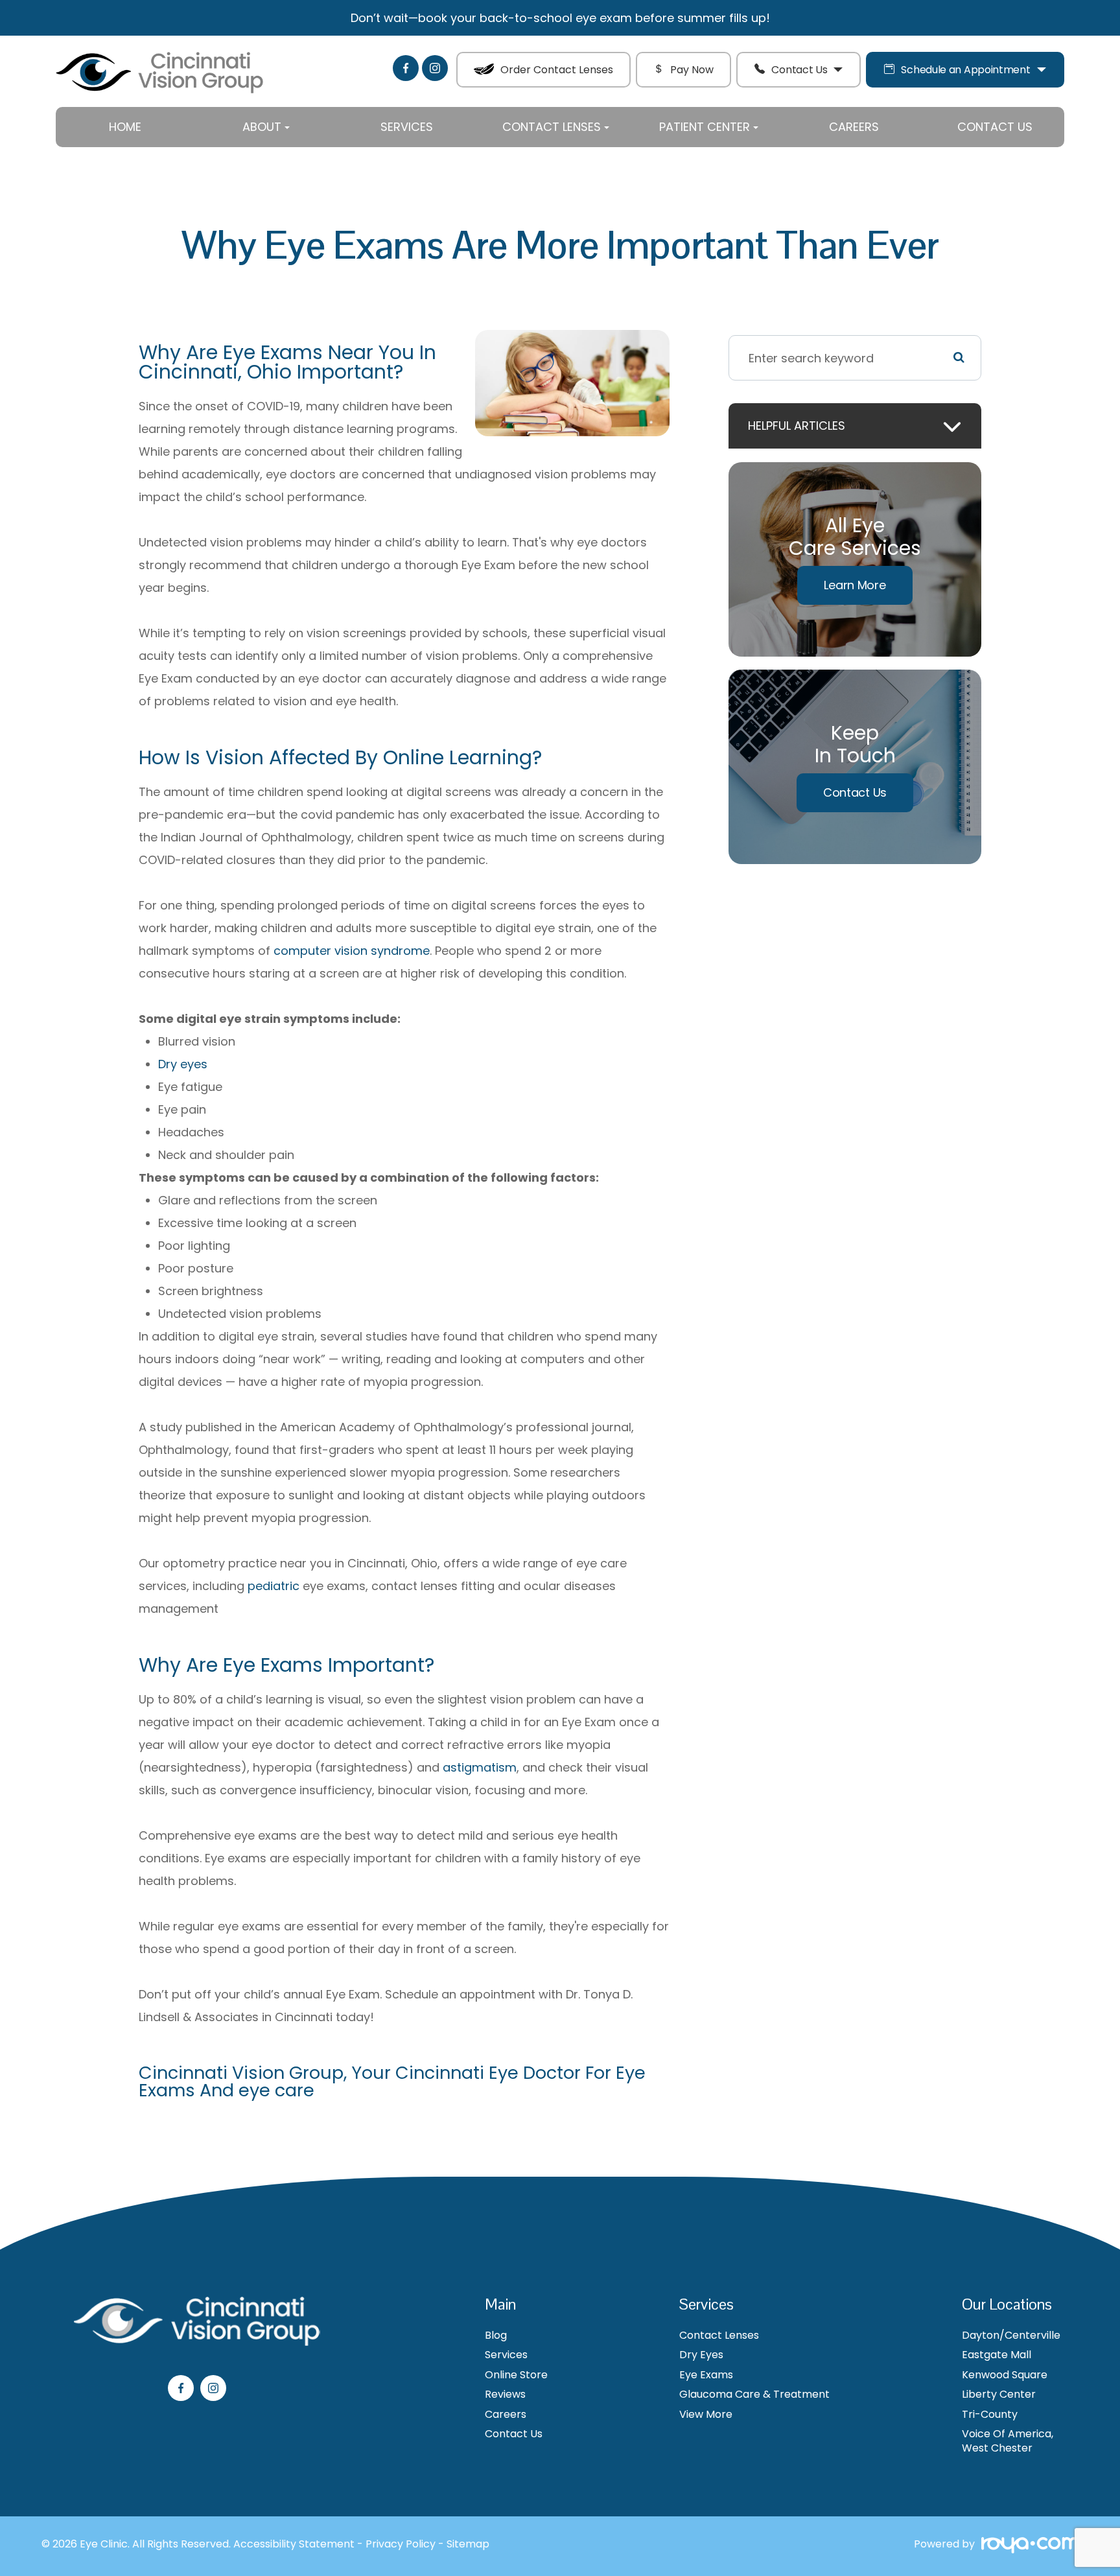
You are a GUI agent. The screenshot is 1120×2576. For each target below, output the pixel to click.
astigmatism (480, 1767)
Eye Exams (706, 2375)
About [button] (262, 127)
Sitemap (468, 2544)
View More (706, 2415)
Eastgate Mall (997, 2355)
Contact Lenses (719, 2336)
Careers (854, 127)
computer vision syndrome (352, 951)
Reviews (505, 2395)
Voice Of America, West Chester (1008, 2441)
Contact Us (799, 70)
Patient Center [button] (705, 127)
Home (125, 127)
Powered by (944, 2545)
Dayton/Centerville (1011, 2336)
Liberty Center (999, 2395)
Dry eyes (183, 1064)
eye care (276, 2090)
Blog (496, 2336)
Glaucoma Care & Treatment (754, 2395)
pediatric (274, 1586)
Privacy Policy (401, 2544)
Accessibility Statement (294, 2544)
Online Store (516, 2375)
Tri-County (990, 2415)
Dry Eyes (701, 2355)
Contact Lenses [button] (552, 127)
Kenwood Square (1005, 2375)
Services (407, 127)
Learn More (855, 585)
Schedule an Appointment (965, 70)
